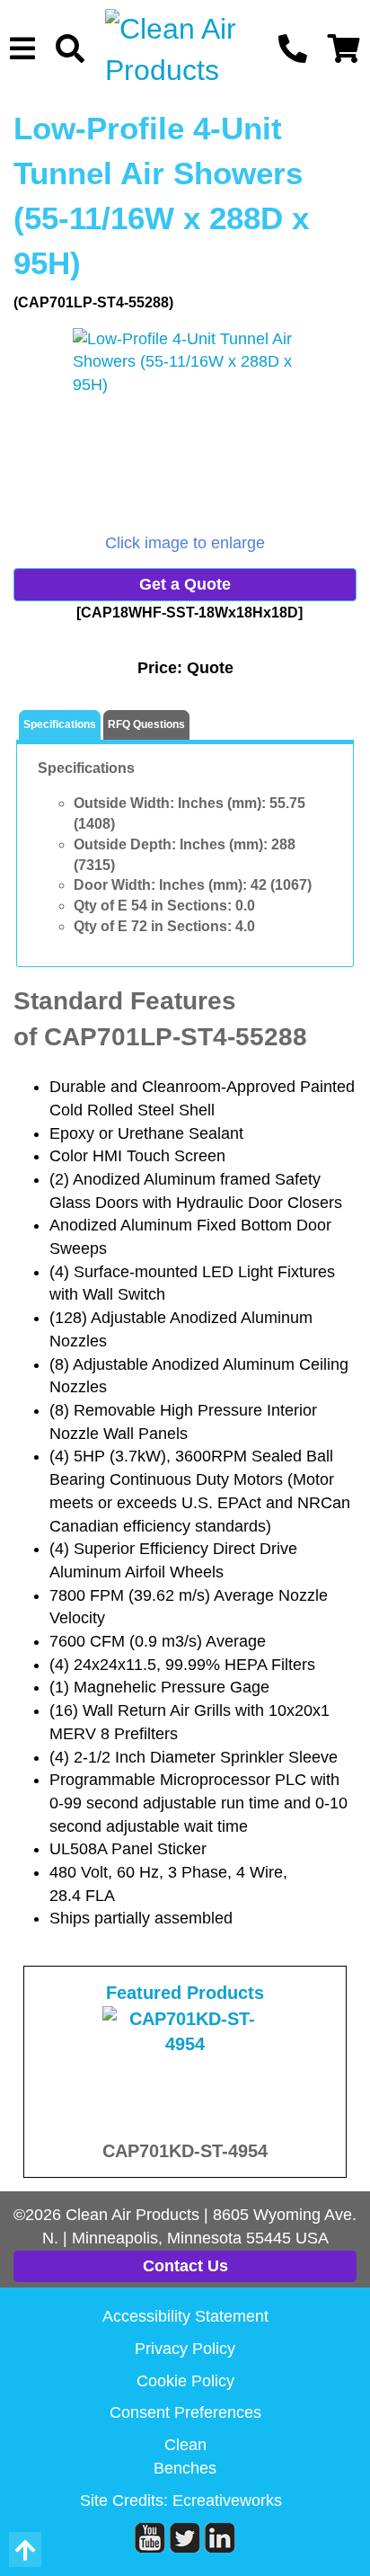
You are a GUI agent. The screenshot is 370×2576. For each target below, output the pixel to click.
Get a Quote (185, 584)
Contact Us (185, 2266)
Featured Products (185, 1993)
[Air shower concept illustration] (185, 430)
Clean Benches (185, 2456)
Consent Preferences (185, 2412)
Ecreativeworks (227, 2500)
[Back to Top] (25, 2549)
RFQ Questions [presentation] (146, 724)
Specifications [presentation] (60, 724)
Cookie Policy (185, 2381)
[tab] (60, 726)
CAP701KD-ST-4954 (185, 2151)
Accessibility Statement (185, 2316)
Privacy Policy (185, 2349)
